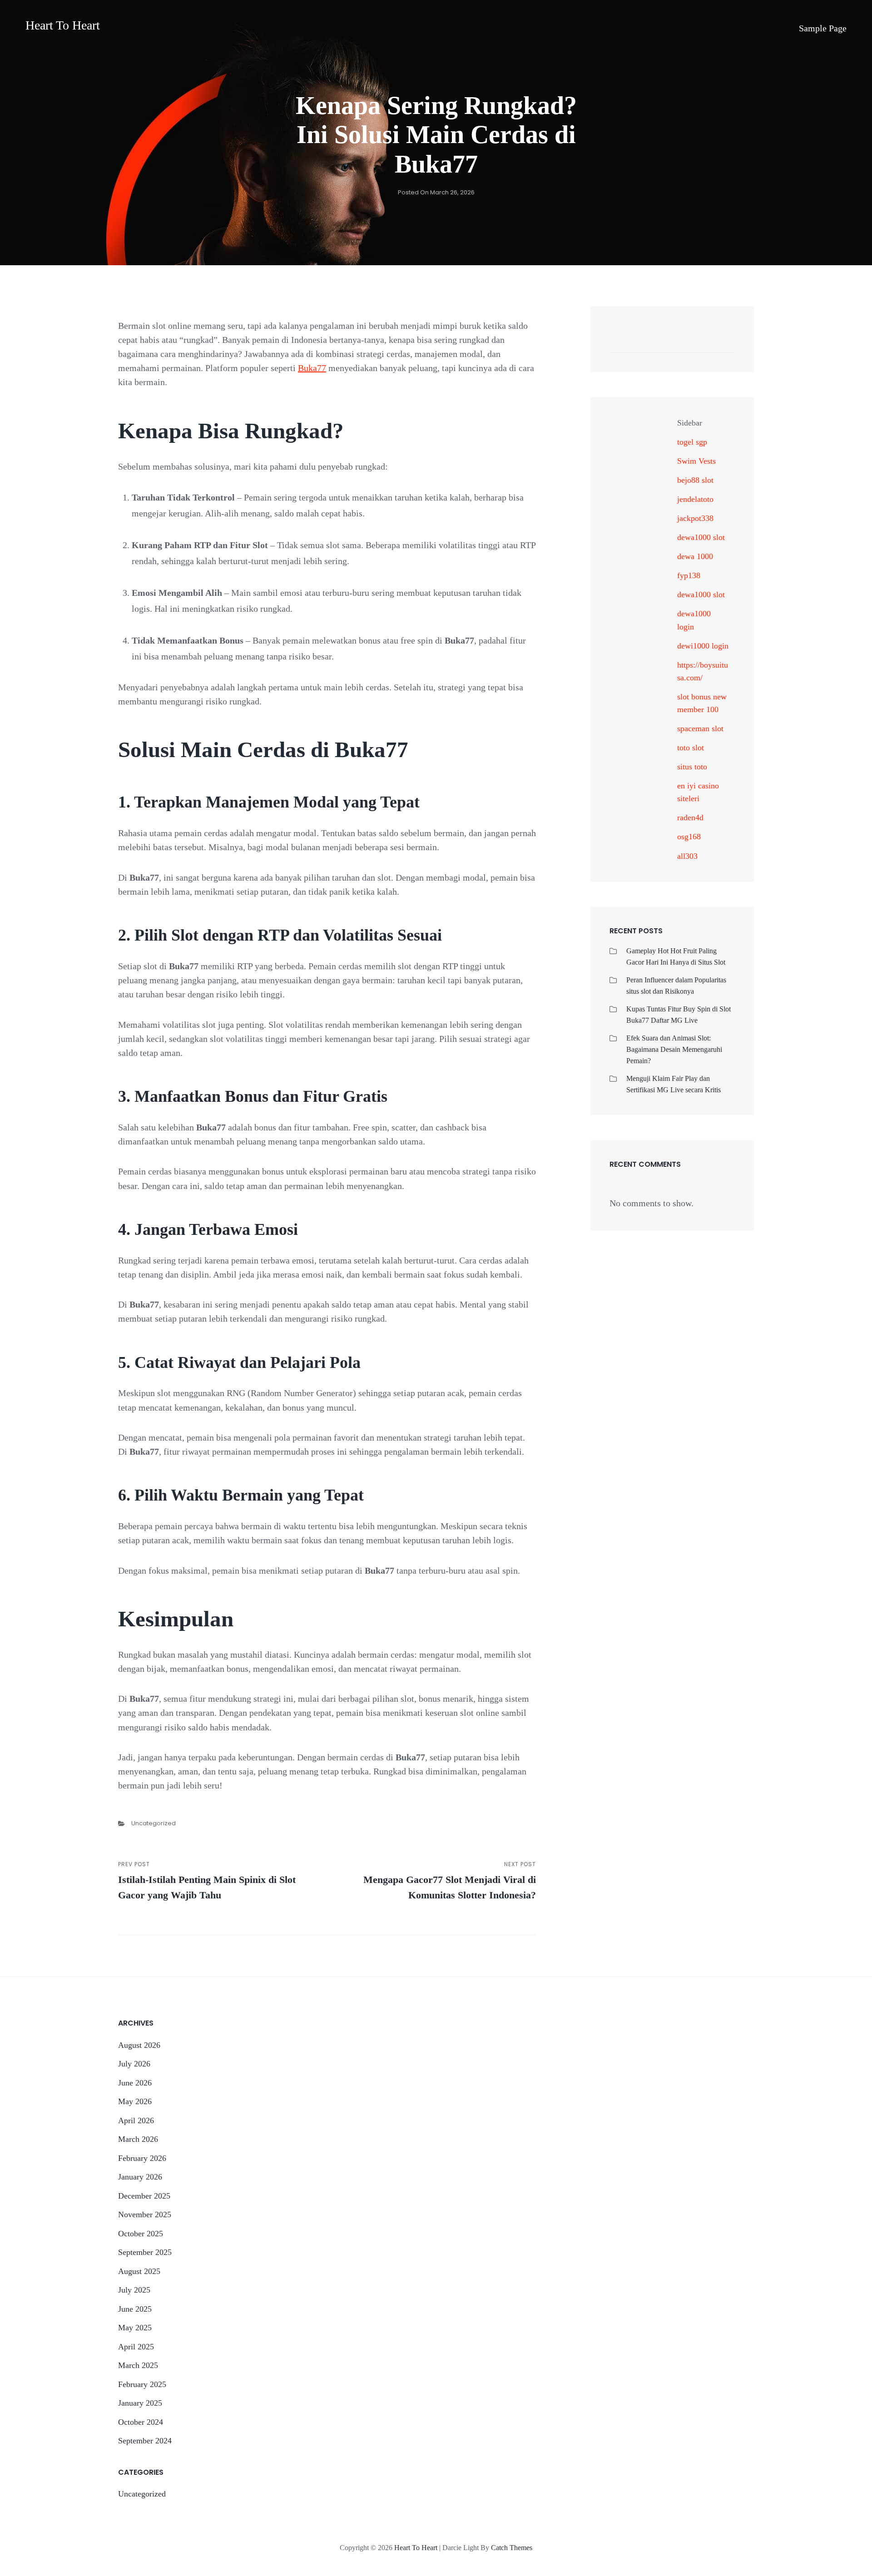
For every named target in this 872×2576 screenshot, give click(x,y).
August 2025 (139, 2271)
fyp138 (689, 575)
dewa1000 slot (701, 537)
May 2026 (135, 2101)
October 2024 (141, 2422)
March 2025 (138, 2365)
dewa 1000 (695, 556)
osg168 (689, 837)
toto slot (691, 748)
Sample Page (823, 28)
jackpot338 (695, 518)
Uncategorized (154, 1823)
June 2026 (135, 2083)
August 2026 (139, 2045)
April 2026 (136, 2120)
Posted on (436, 192)
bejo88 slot (695, 480)
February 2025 (142, 2384)
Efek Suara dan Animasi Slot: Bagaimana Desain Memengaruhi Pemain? (674, 1049)
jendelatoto (695, 499)
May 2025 (135, 2328)
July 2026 (134, 2064)
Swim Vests (696, 461)
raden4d (690, 817)
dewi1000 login (703, 646)
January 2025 (140, 2403)
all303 (687, 856)
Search (723, 343)
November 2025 (145, 2214)
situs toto (692, 767)
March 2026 (138, 2139)
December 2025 (144, 2196)
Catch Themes (512, 2548)
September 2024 (145, 2441)
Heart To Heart (63, 25)
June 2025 (135, 2309)
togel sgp (692, 442)
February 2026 (142, 2158)
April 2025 (136, 2347)
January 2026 (140, 2177)
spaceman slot (700, 728)
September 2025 (145, 2252)
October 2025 (141, 2234)
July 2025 (134, 2290)
